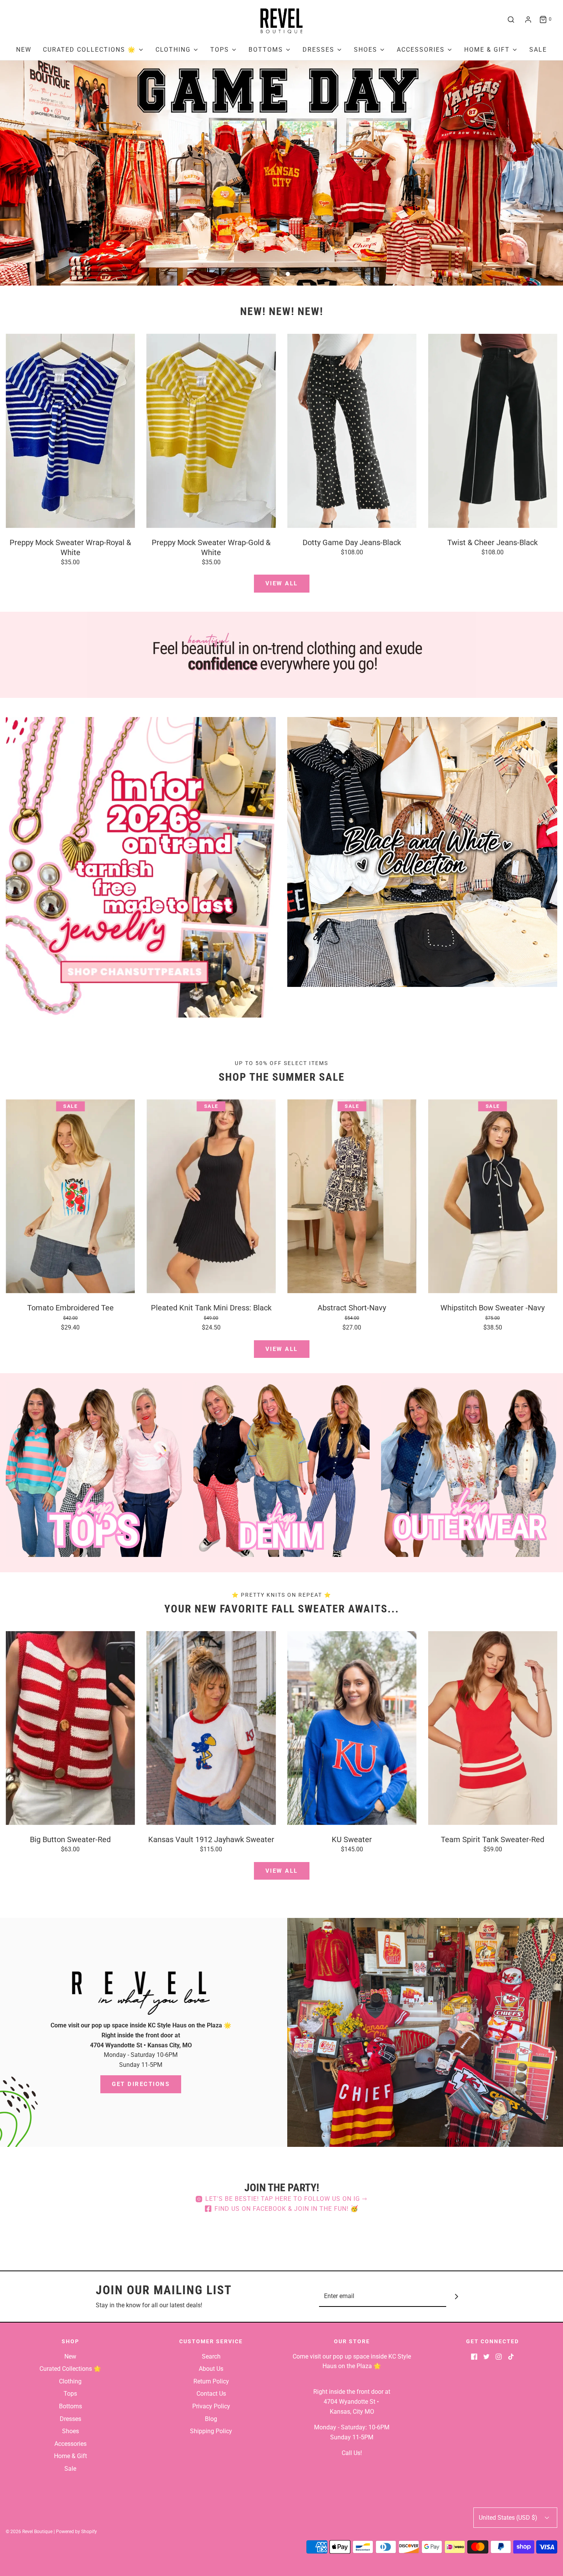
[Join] (457, 2296)
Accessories (70, 2444)
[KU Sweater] (352, 1728)
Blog (211, 2419)
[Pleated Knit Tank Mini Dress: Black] (211, 1196)
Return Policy (211, 2381)
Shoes (70, 2431)
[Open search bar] (511, 20)
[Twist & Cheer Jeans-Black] (493, 431)
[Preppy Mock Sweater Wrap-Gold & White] (211, 431)
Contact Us (211, 2394)
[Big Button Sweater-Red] (70, 1728)
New (24, 50)
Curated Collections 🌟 (70, 2369)
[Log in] (528, 20)
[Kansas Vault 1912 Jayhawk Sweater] (211, 1728)
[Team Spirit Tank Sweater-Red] (493, 1728)
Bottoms (70, 2406)
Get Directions (141, 2084)
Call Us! (352, 2453)
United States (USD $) (509, 2518)
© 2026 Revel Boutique (29, 2532)
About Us (211, 2369)
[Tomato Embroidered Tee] (70, 1196)
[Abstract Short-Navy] (352, 1196)
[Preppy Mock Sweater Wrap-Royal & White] (70, 431)
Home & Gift (70, 2456)
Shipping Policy (211, 2431)
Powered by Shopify (76, 2532)
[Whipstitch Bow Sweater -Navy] (493, 1196)
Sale (538, 50)
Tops (70, 2394)
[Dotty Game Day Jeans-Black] (352, 431)
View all (282, 583)
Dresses (70, 2419)
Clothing (70, 2381)
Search (211, 2356)
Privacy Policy (211, 2406)
